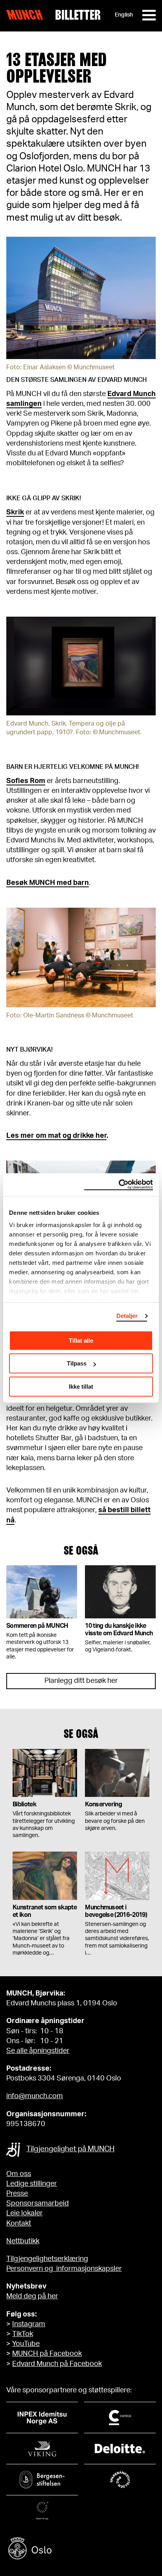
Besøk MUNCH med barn (48, 883)
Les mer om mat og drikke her (56, 1136)
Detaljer (127, 1316)
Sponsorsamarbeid (38, 2204)
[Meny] (149, 15)
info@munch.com (35, 2096)
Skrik (15, 512)
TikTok (23, 2334)
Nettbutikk (23, 2241)
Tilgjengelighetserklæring (47, 2259)
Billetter (78, 15)
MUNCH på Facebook (47, 2354)
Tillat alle (81, 1341)
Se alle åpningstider (38, 2051)
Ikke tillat (81, 1387)
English (124, 15)
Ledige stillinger (32, 2184)
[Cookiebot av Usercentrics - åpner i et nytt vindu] (119, 1185)
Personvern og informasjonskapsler (64, 2269)
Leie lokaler (25, 2213)
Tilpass (77, 1363)
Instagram (29, 2324)
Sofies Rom (26, 781)
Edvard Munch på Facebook (57, 2364)
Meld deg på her (32, 2296)
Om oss (19, 2174)
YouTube (26, 2344)
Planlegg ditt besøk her (81, 1681)
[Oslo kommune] (81, 2549)
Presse (17, 2194)
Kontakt (19, 2224)
